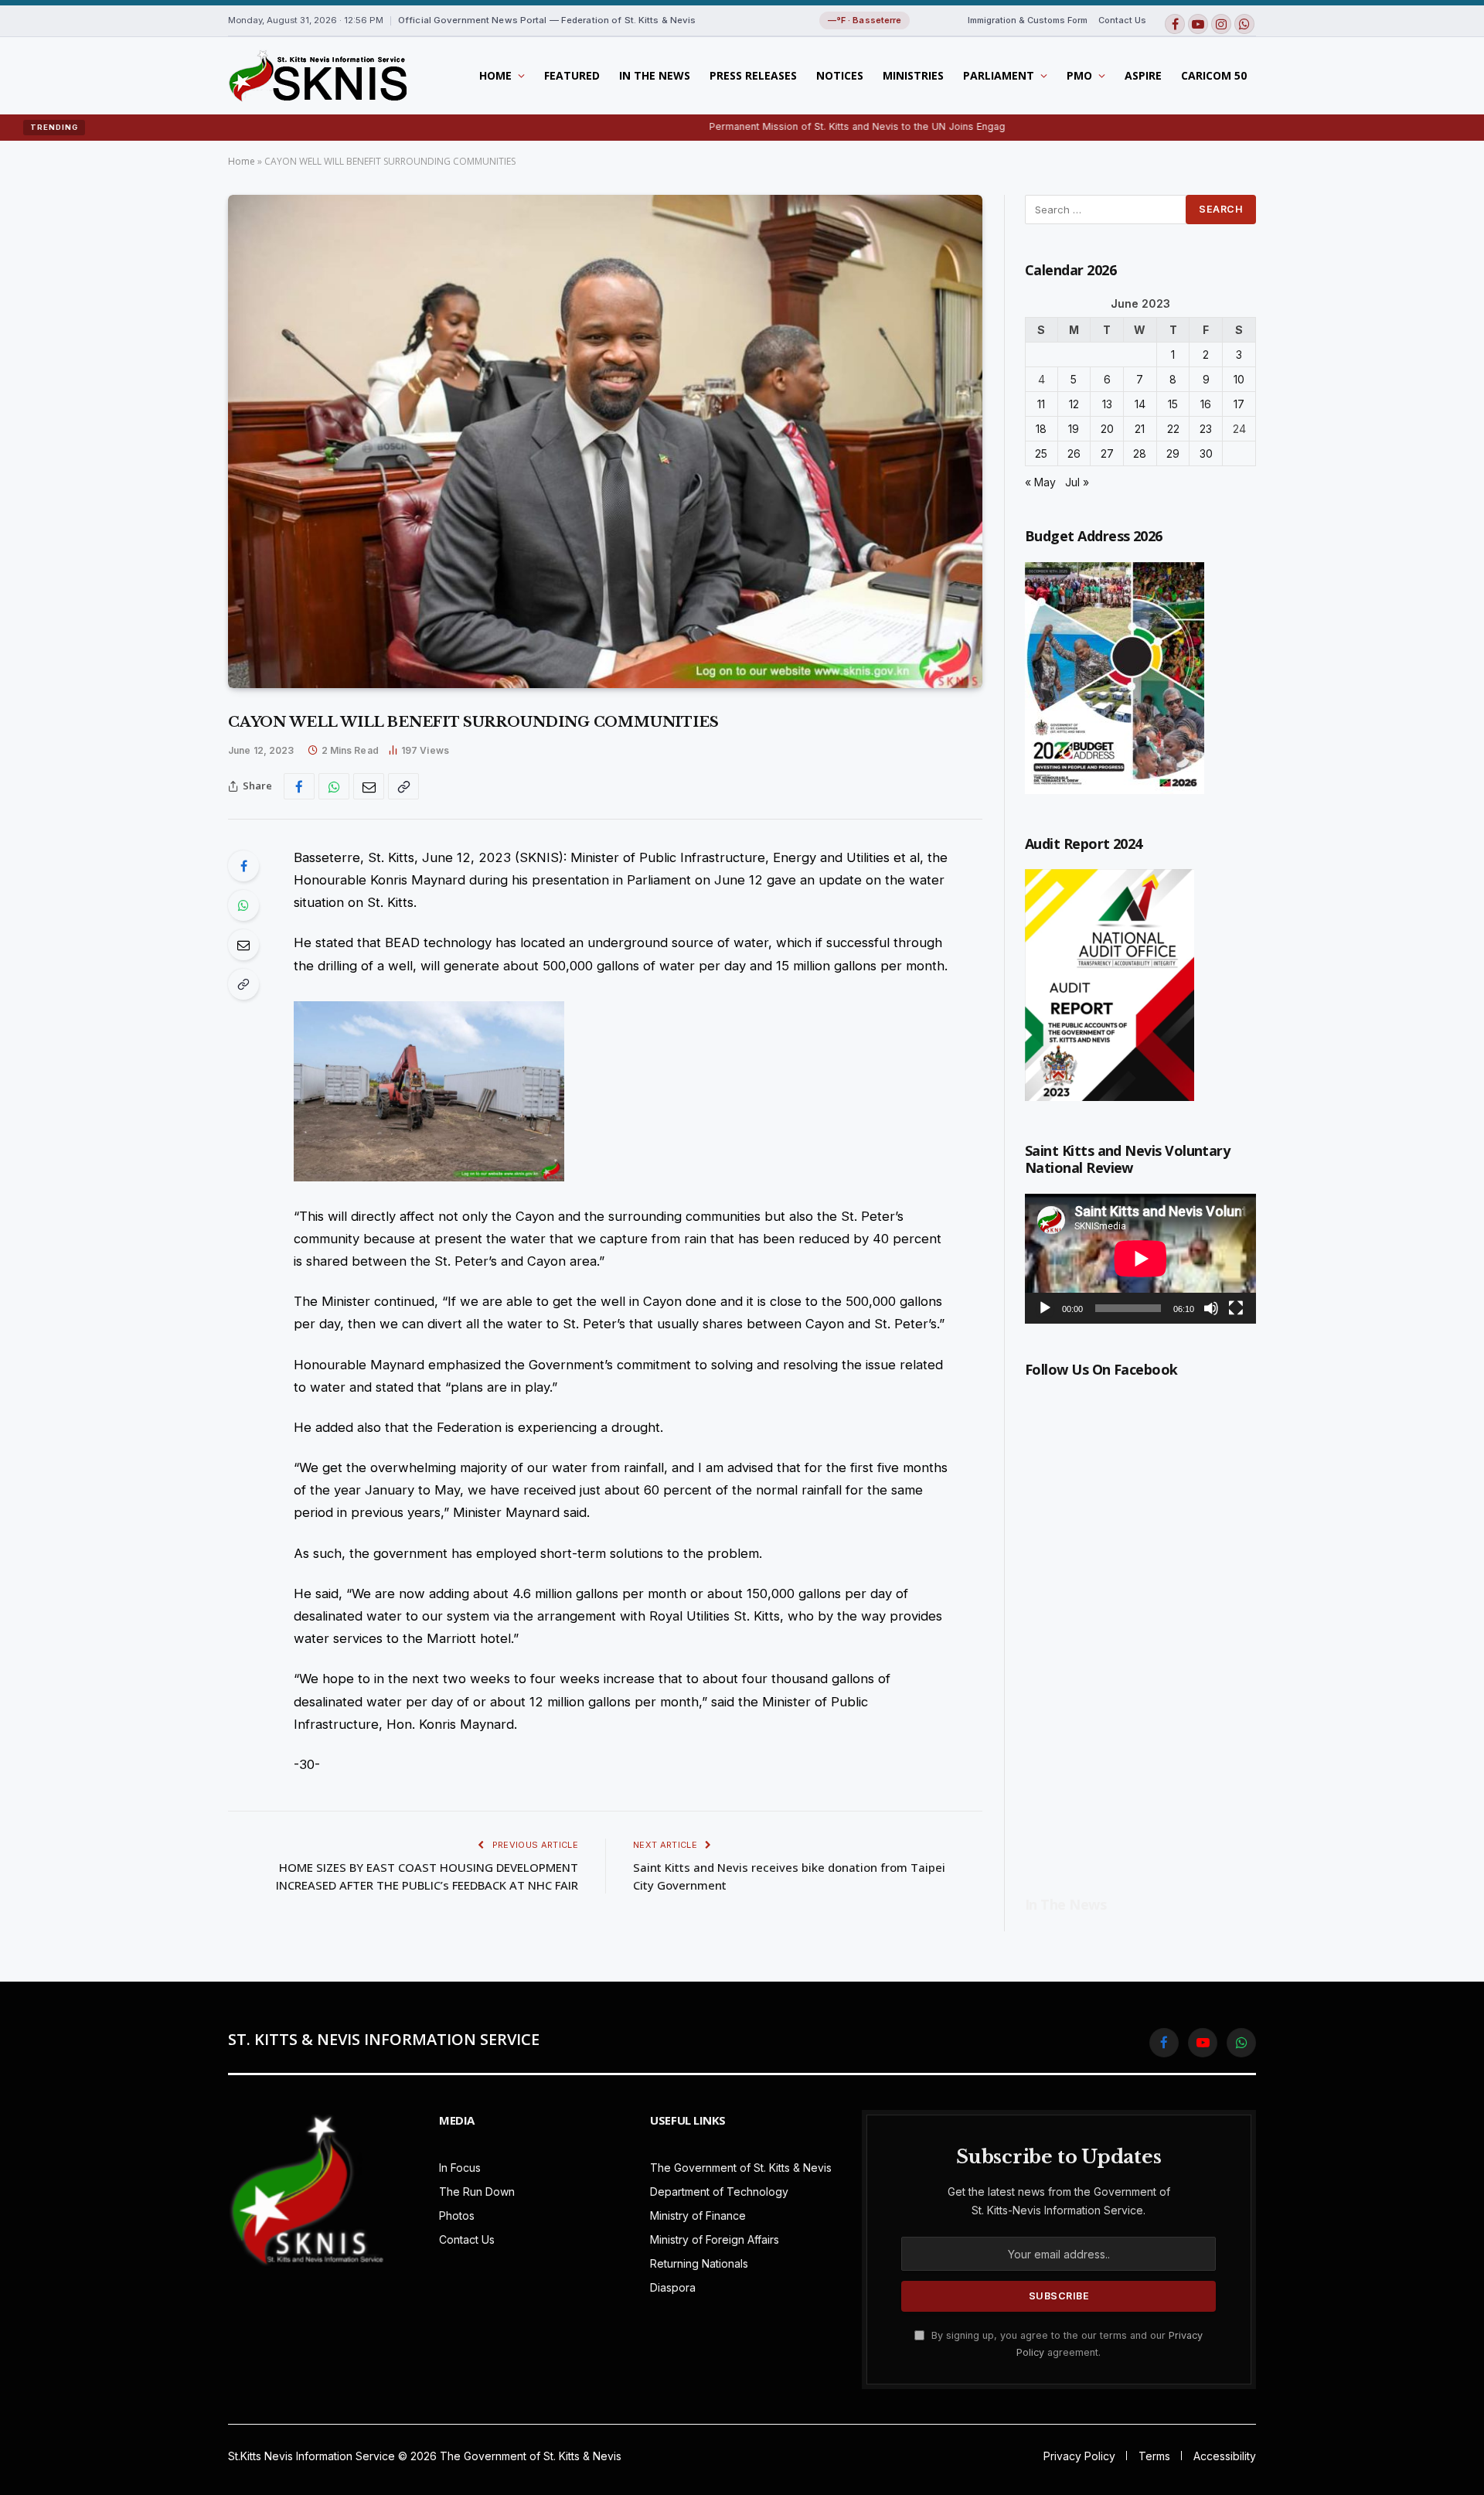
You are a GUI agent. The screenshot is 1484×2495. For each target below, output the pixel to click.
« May (1040, 482)
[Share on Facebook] (299, 786)
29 (1173, 453)
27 (1107, 453)
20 (1107, 429)
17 (1239, 404)
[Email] (243, 945)
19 (1074, 429)
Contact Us (1122, 20)
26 (1074, 453)
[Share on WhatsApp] (334, 786)
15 (1173, 404)
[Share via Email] (369, 786)
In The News (655, 75)
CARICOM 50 (1214, 75)
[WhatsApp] (243, 905)
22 (1173, 429)
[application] (1140, 1259)
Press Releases (753, 75)
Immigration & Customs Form (1028, 20)
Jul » (1077, 482)
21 (1140, 429)
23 (1206, 429)
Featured (572, 75)
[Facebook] (243, 866)
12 (1074, 404)
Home (495, 75)
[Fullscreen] (1236, 1308)
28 (1140, 453)
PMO (1079, 75)
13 (1107, 404)
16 (1206, 404)
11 (1041, 404)
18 (1041, 429)
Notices (840, 75)
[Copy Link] (403, 786)
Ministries (913, 75)
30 (1206, 453)
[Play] (1045, 1308)
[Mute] (1211, 1308)
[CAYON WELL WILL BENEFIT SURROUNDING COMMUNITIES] (605, 441)
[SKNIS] (317, 76)
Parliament (999, 75)
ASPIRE (1143, 75)
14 (1140, 404)
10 (1239, 379)
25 (1041, 453)
